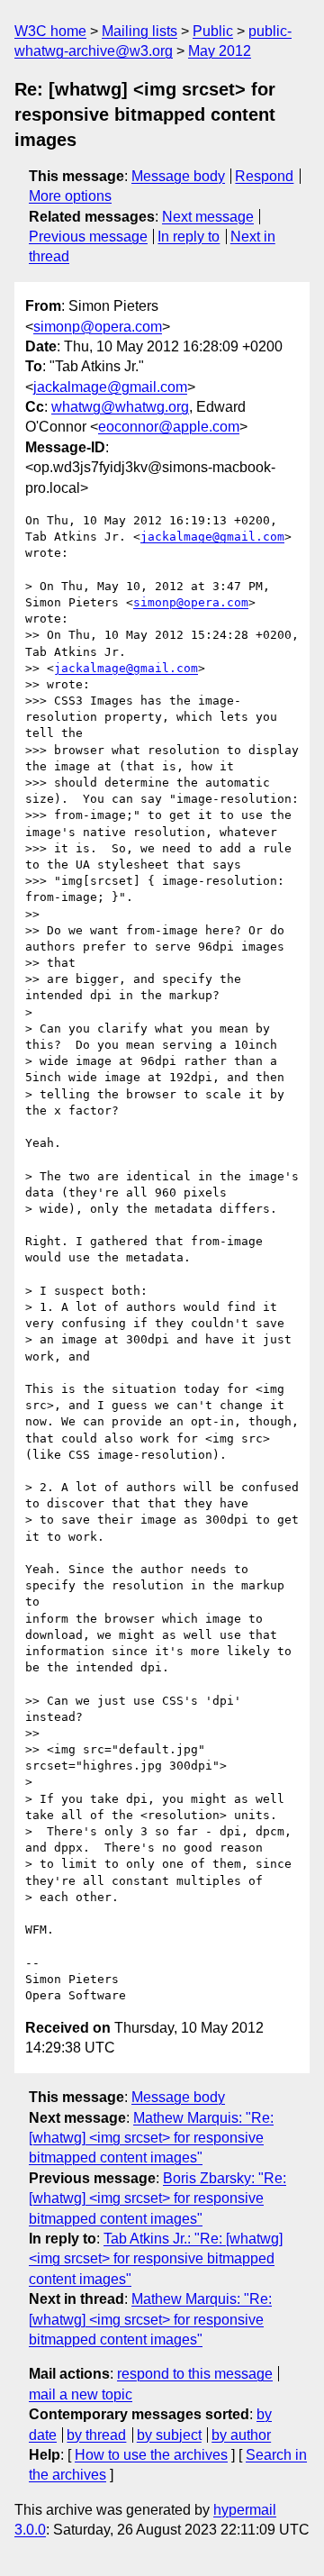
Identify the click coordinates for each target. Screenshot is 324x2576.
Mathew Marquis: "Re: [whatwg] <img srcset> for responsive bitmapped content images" (151, 2138)
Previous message (88, 237)
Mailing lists (139, 31)
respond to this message (195, 2374)
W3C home (50, 31)
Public (213, 31)
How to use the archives (151, 2455)
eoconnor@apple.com (169, 427)
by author (241, 2435)
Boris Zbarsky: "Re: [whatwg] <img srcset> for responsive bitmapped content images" (157, 2198)
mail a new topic (81, 2394)
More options (70, 196)
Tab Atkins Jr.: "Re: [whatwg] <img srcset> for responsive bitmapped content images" (156, 2259)
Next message (208, 217)
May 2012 (220, 51)
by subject (169, 2435)
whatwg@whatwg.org (120, 407)
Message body (178, 176)
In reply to (189, 237)
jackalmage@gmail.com (110, 387)
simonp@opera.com (98, 327)
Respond (264, 176)
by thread (96, 2435)
